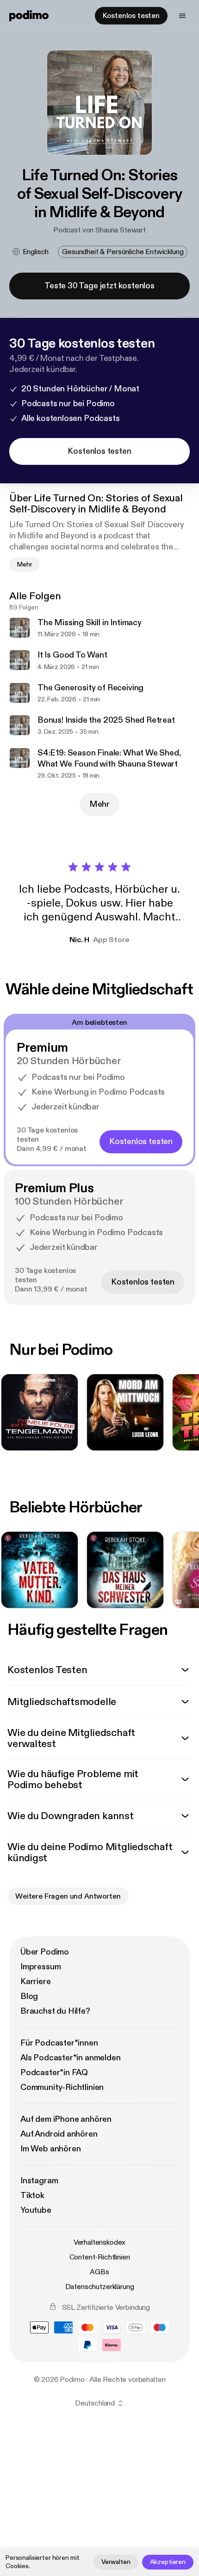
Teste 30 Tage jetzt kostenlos (99, 286)
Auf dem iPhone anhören (66, 2119)
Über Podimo (45, 1952)
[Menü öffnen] (182, 16)
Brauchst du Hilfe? (55, 2011)
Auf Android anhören (59, 2134)
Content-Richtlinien (100, 2257)
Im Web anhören (50, 2149)
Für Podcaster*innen (59, 2043)
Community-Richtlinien (62, 2087)
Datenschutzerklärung (100, 2287)
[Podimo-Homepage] (29, 16)
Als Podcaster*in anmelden (71, 2058)
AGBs (99, 2272)
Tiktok (32, 2195)
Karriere (36, 1982)
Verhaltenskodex (100, 2242)
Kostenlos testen (131, 16)
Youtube (36, 2210)
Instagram (39, 2181)
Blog (29, 1996)
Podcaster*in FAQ (54, 2073)
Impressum (40, 1967)
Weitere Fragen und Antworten (68, 1896)
